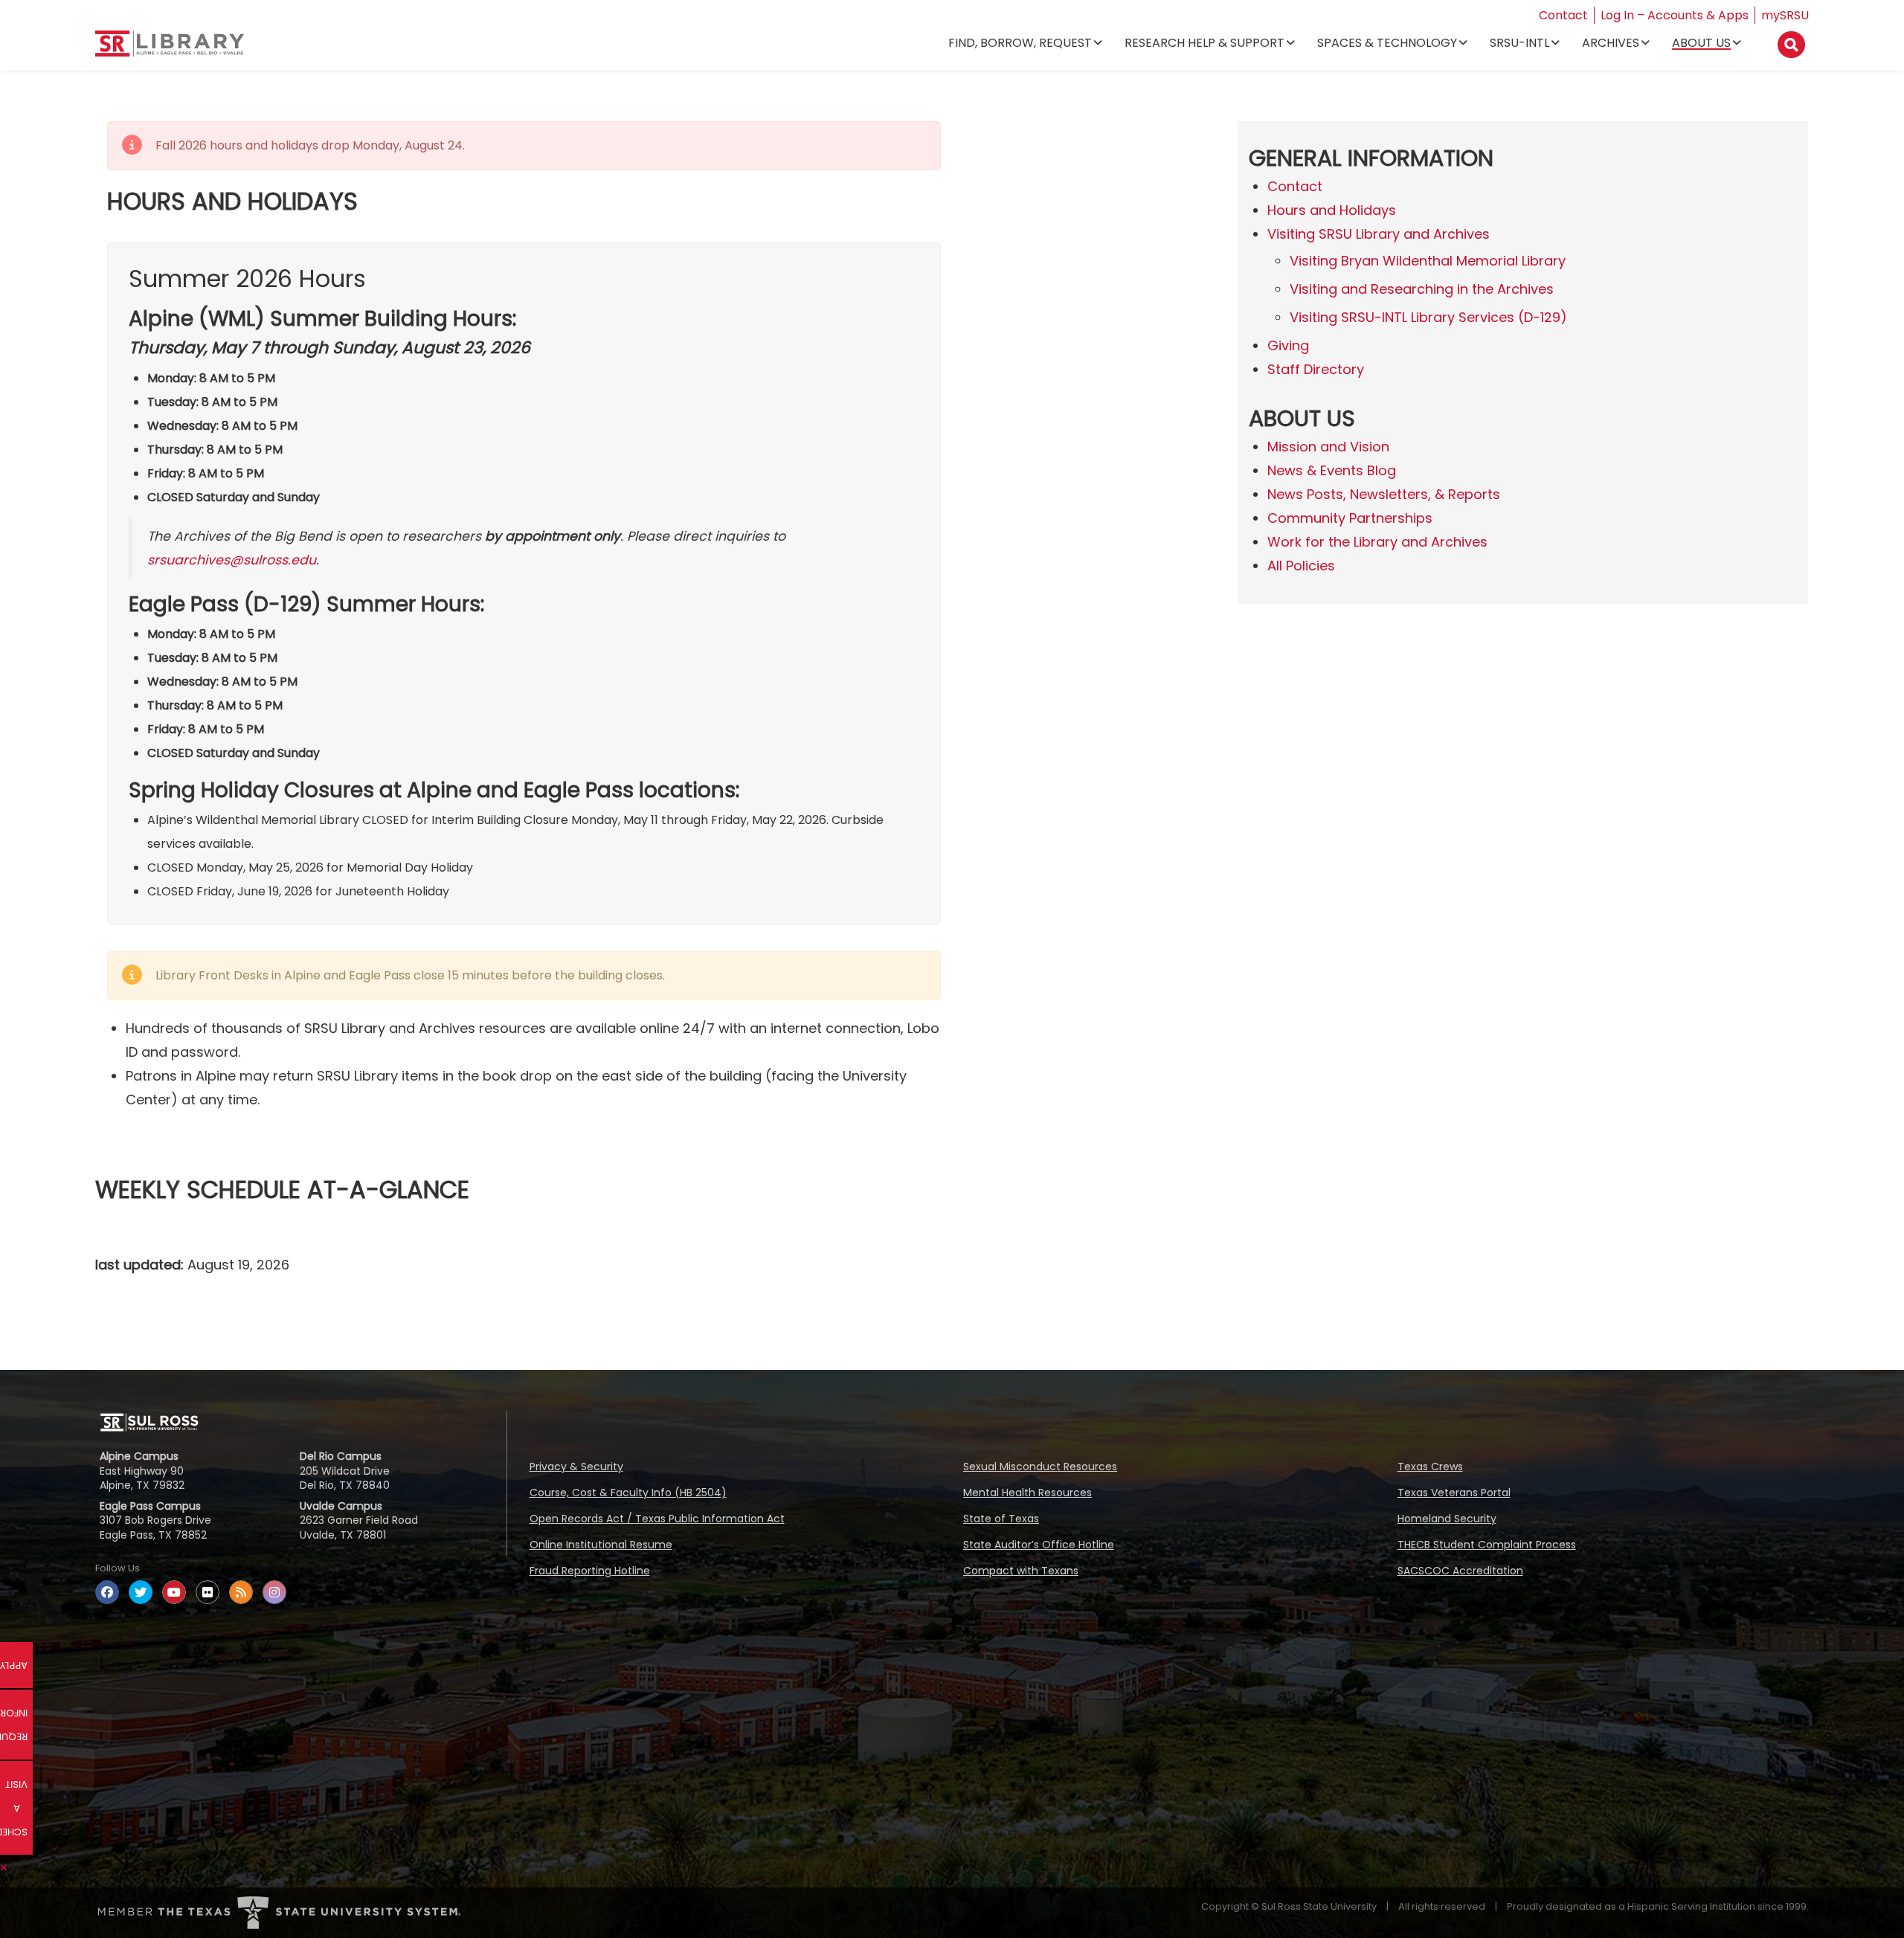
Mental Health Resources (1027, 1493)
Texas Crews (1430, 1467)
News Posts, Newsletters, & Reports (1384, 494)
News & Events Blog (1332, 470)
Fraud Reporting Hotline (590, 1571)
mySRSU (1785, 15)
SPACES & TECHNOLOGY (1387, 43)
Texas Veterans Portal (1454, 1493)
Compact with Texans (1021, 1571)
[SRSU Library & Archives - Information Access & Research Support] (170, 49)
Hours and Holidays (1332, 210)
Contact (1563, 15)
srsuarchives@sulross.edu (232, 560)
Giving (1288, 345)
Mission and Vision (1328, 447)
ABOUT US (1701, 43)
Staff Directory (1316, 369)
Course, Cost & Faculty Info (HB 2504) (628, 1493)
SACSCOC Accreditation (1460, 1571)
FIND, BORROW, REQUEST (1020, 43)
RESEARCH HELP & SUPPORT (1205, 43)
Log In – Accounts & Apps (1675, 15)
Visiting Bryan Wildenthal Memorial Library (1428, 261)
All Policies (1301, 566)
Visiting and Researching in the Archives (1422, 289)
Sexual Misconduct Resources (1040, 1467)
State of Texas (1001, 1519)
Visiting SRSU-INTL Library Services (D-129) (1428, 317)
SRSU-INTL (1519, 43)
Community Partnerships (1350, 518)
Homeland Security (1447, 1519)
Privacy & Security (576, 1467)
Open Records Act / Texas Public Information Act (657, 1519)
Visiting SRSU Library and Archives (1379, 234)
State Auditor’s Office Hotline (1039, 1545)
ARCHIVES (1611, 43)
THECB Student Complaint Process (1487, 1545)
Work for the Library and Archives (1377, 542)
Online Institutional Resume (601, 1545)
